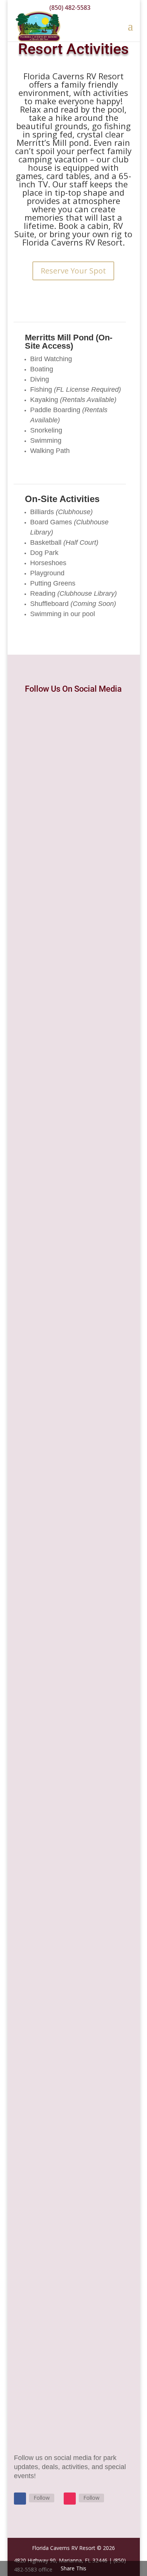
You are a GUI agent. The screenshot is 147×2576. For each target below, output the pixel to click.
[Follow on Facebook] (20, 2499)
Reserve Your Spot (73, 271)
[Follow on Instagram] (70, 2499)
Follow (42, 2498)
